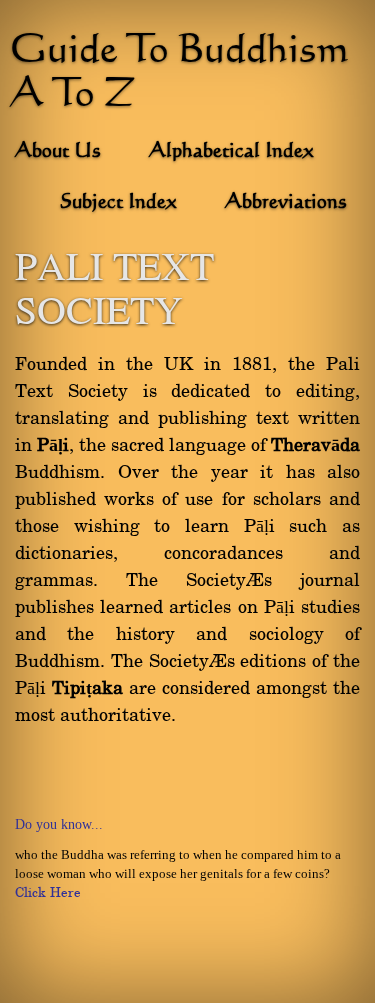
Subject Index (118, 203)
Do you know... (59, 824)
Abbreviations (286, 203)
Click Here (48, 893)
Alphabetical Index (231, 152)
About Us (58, 152)
